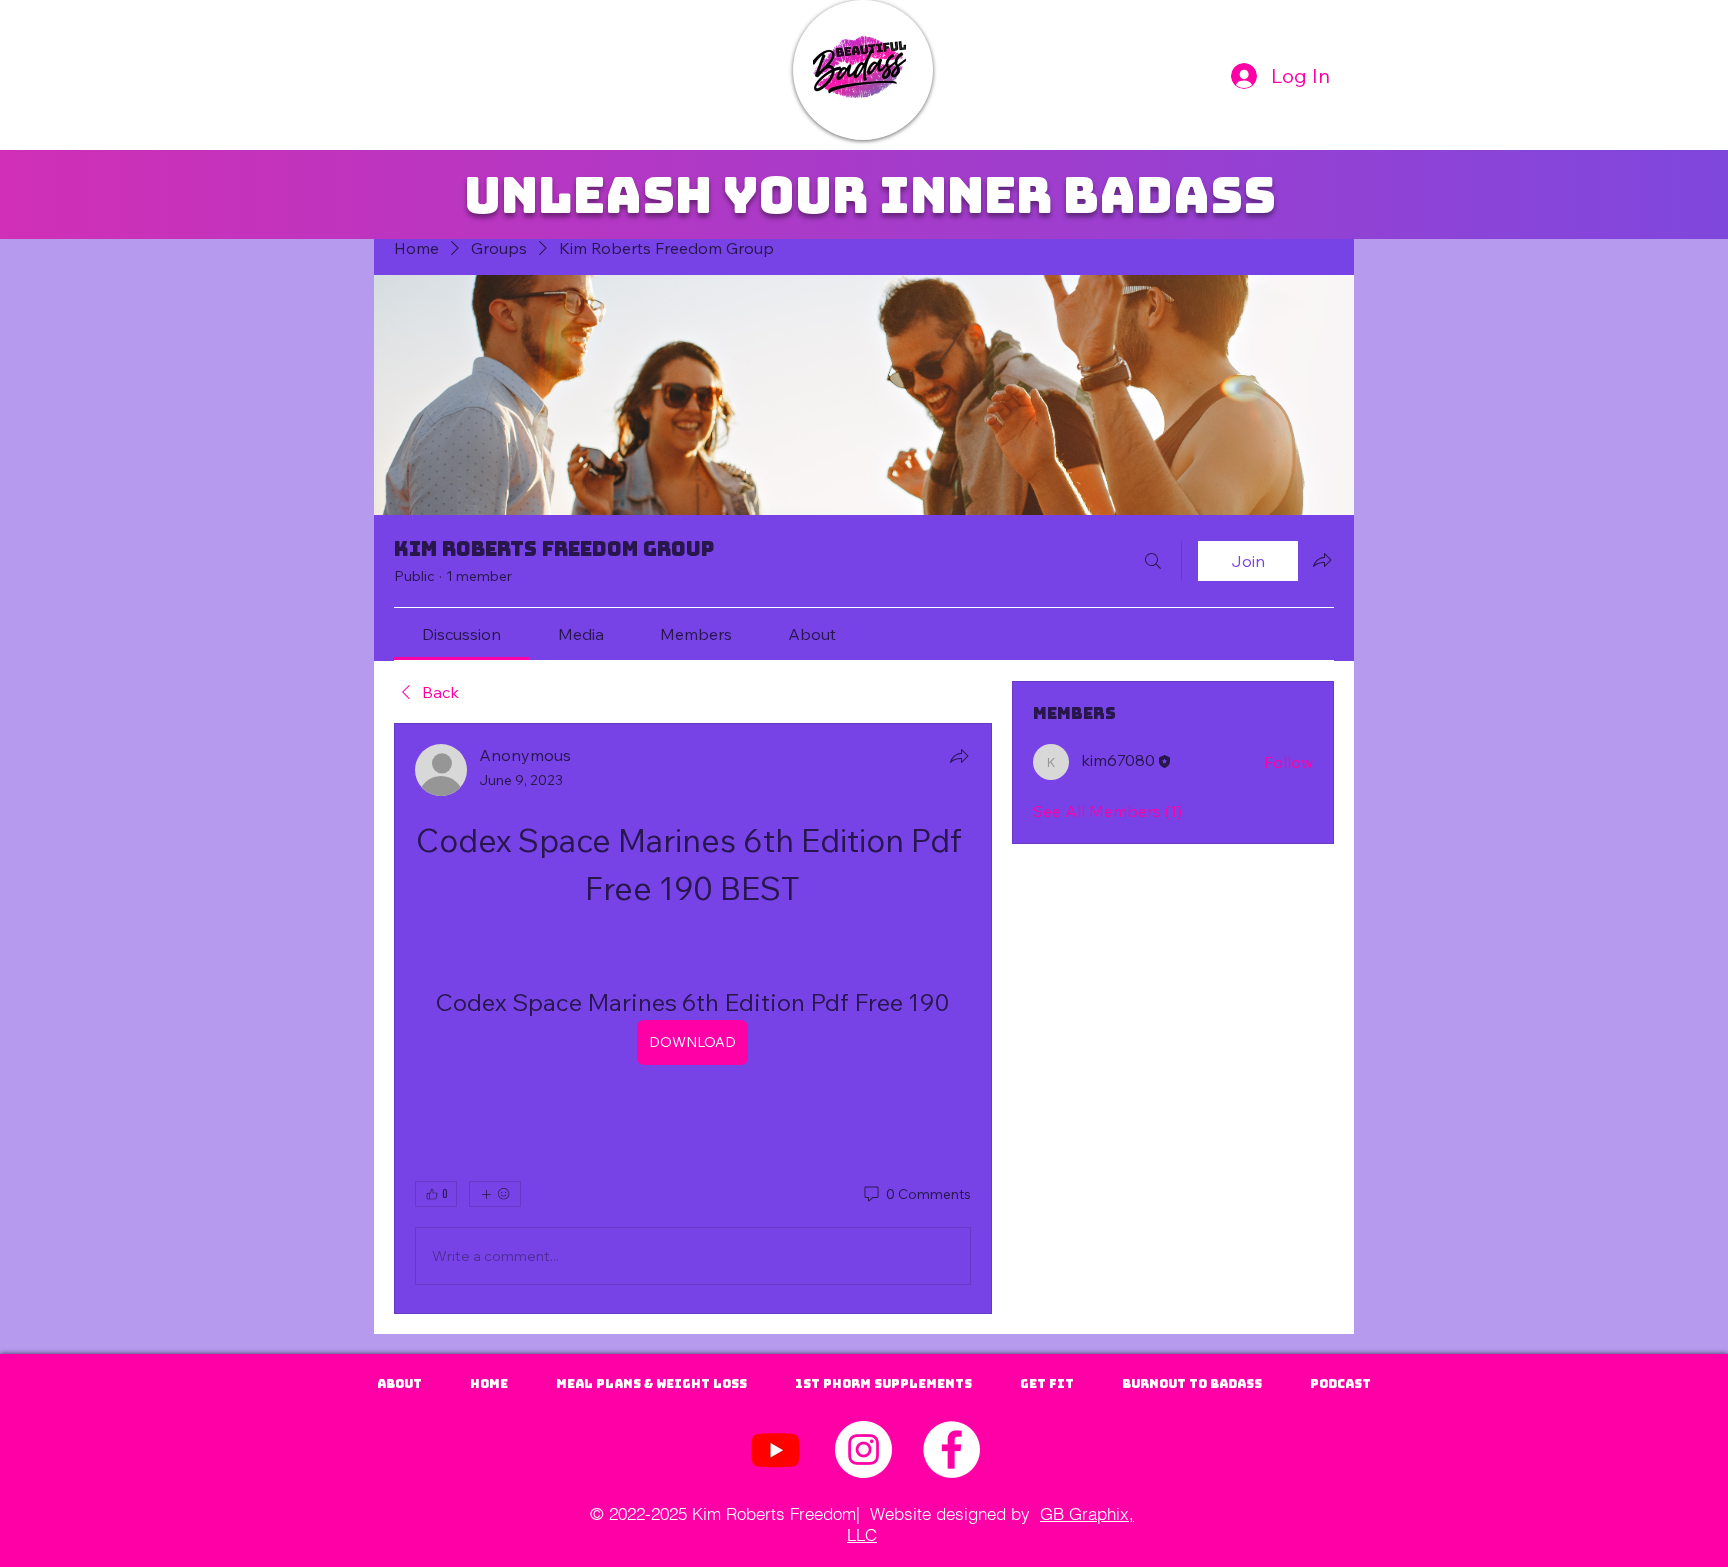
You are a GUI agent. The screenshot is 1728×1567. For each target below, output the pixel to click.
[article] (693, 1018)
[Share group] (1322, 560)
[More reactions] (495, 1194)
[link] (461, 634)
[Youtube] (775, 1449)
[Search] (1153, 561)
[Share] (959, 756)
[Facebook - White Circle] (951, 1449)
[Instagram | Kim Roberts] (863, 1449)
